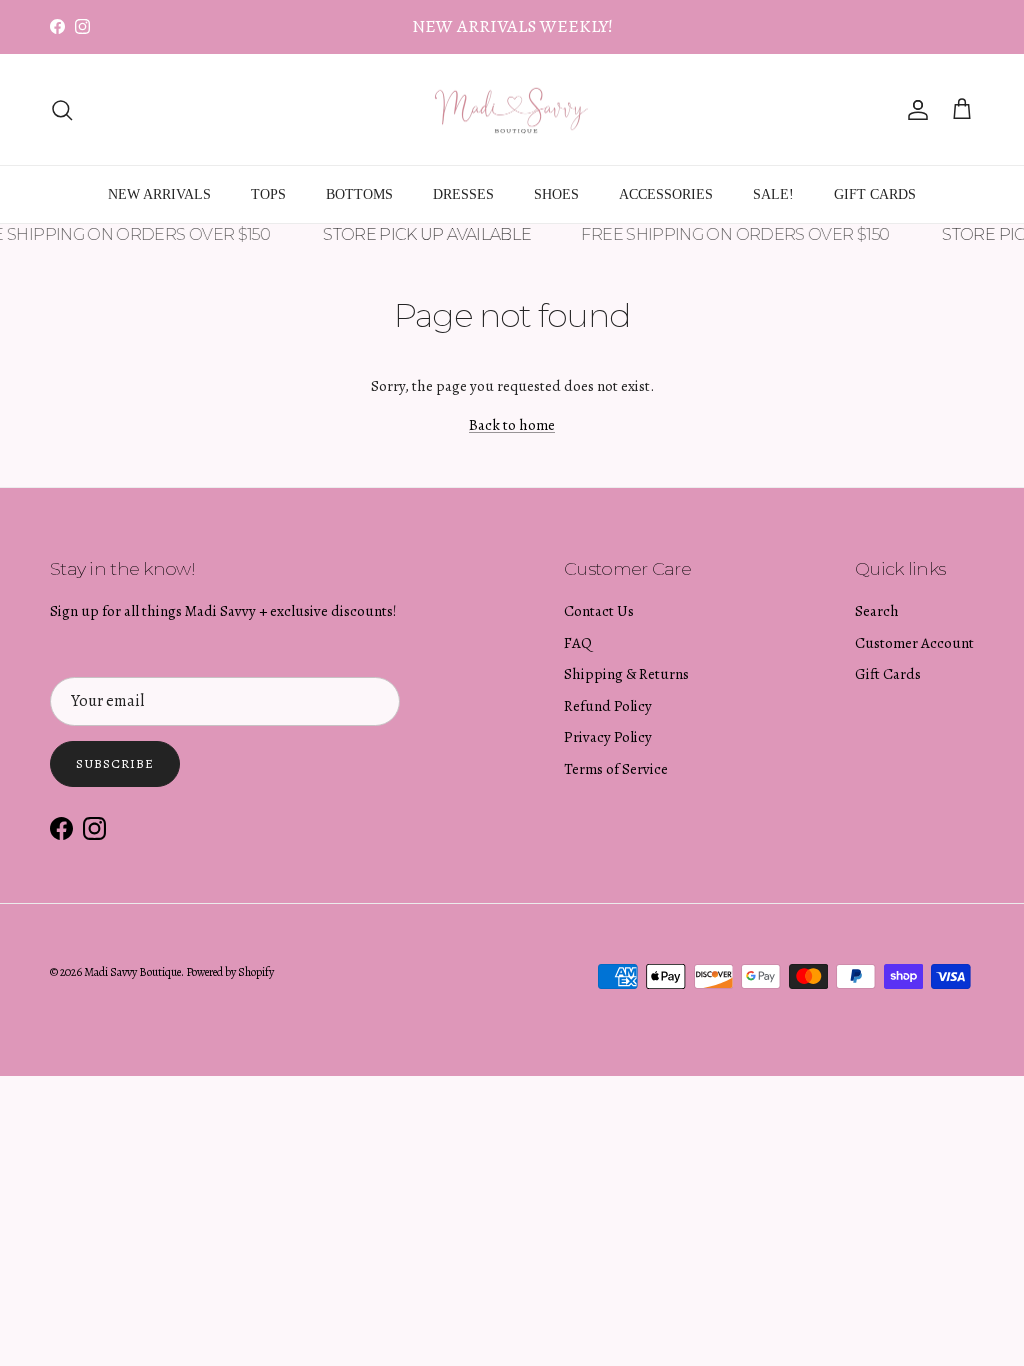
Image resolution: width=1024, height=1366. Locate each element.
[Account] (914, 110)
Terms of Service (616, 769)
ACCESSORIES (666, 194)
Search (877, 611)
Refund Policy (608, 706)
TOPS (268, 194)
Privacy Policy (608, 737)
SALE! (773, 194)
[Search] (62, 110)
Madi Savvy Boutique (132, 972)
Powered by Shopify (230, 972)
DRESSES (463, 194)
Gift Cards (888, 674)
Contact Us (599, 611)
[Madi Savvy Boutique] (512, 110)
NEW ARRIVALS (159, 194)
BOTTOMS (359, 194)
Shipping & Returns (626, 674)
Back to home (512, 425)
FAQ (578, 643)
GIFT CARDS (875, 194)
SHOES (556, 194)
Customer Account (914, 643)
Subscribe (115, 763)
